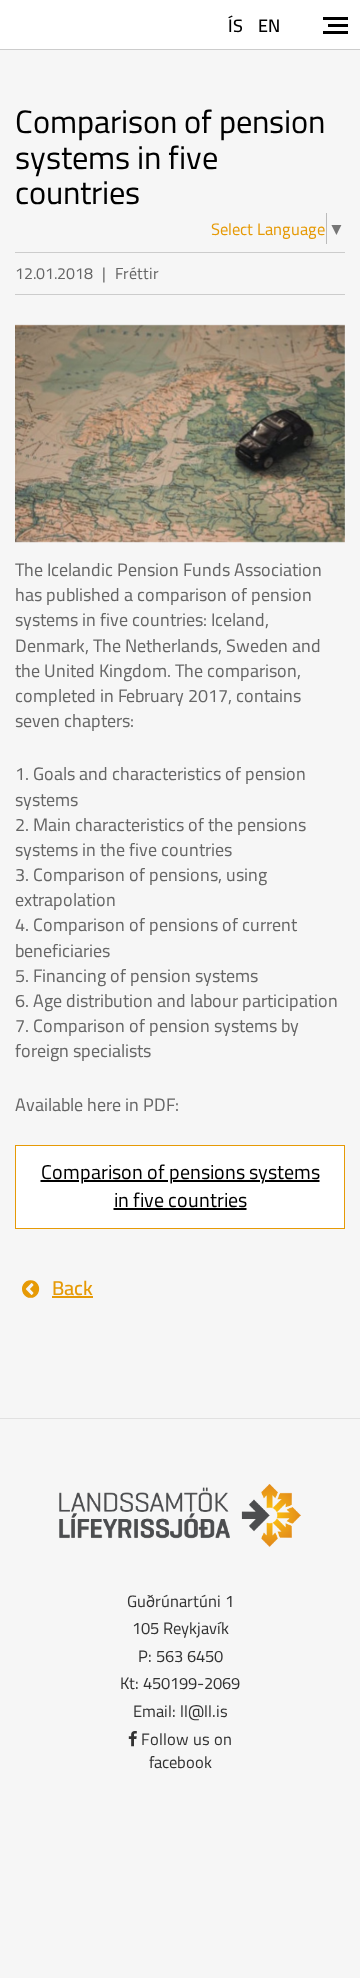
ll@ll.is (204, 1710)
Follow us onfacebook (186, 1750)
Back (72, 1287)
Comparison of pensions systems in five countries (180, 1186)
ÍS (235, 25)
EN (269, 25)
